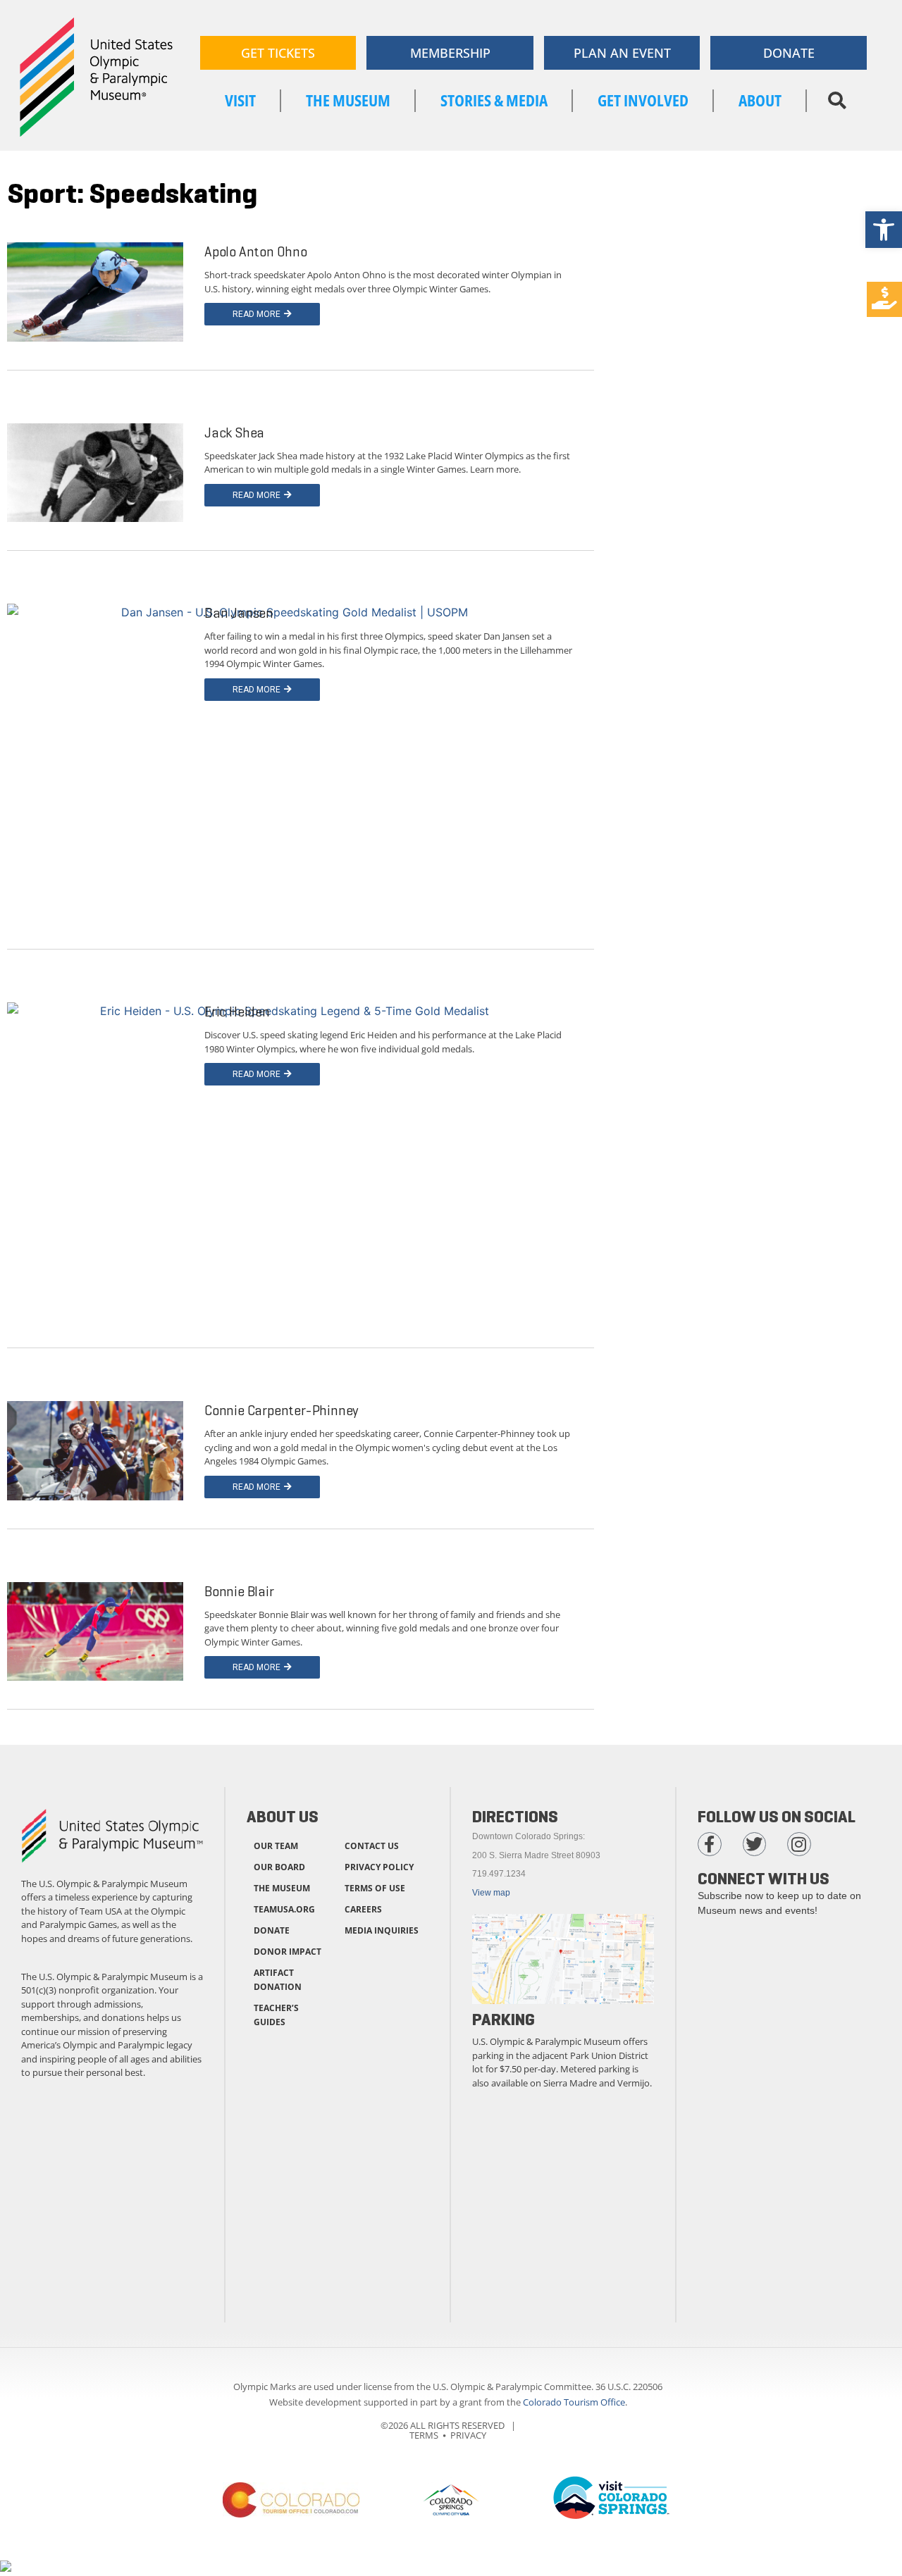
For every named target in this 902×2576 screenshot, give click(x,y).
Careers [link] (363, 1909)
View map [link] (491, 1893)
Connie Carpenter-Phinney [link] (282, 1411)
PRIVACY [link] (468, 2435)
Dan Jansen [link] (239, 613)
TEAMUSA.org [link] (284, 1909)
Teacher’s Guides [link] (276, 2015)
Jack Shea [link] (234, 433)
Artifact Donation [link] (278, 1980)
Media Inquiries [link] (382, 1930)
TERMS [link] (424, 2435)
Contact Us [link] (372, 1846)
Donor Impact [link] (288, 1952)
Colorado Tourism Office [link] (574, 2402)
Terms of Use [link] (375, 1888)
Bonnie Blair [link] (239, 1592)
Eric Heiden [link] (237, 1012)
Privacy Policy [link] (379, 1867)
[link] (884, 230)
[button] (836, 101)
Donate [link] (272, 1930)
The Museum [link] (282, 1888)
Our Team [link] (276, 1846)
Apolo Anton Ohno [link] (256, 252)
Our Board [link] (279, 1867)
